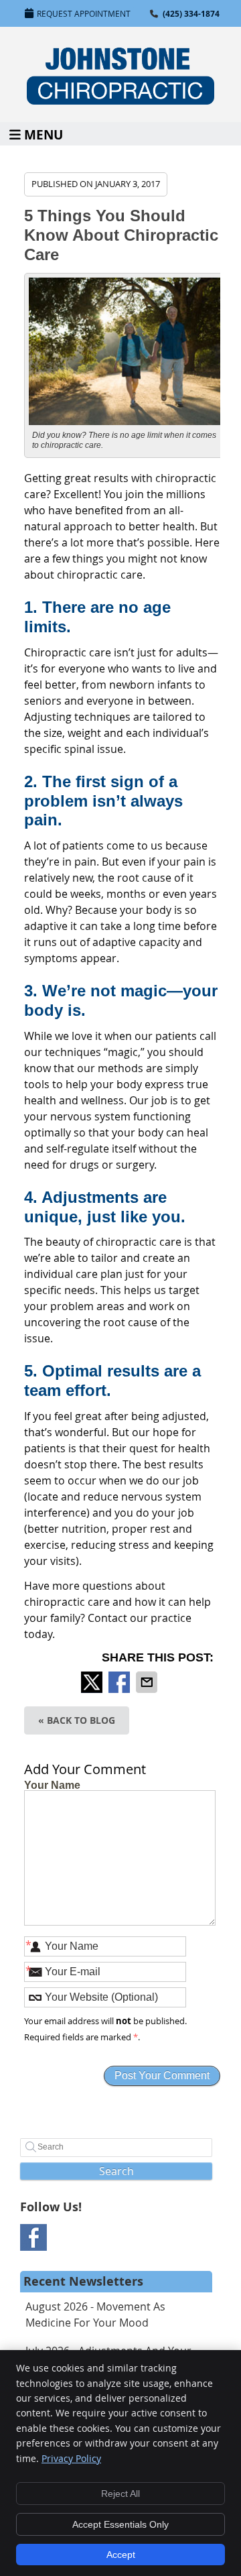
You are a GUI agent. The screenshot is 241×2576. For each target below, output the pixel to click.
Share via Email (148, 1682)
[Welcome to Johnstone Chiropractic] (120, 101)
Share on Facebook (120, 1682)
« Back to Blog (77, 1720)
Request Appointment (84, 13)
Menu (44, 134)
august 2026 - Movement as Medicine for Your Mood (95, 2315)
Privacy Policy (71, 2458)
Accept (121, 2555)
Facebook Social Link (33, 2237)
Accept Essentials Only (120, 2524)
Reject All (120, 2494)
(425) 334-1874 (191, 14)
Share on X (93, 1682)
